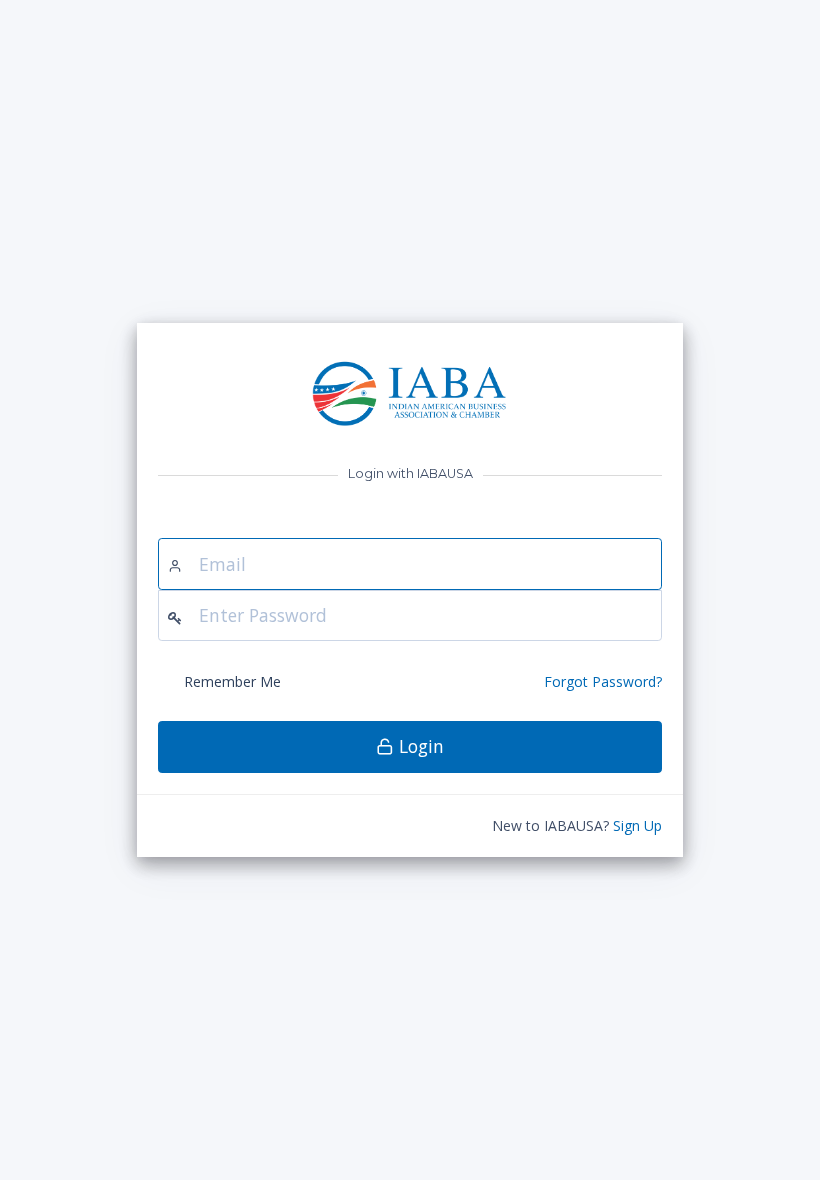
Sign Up (637, 825)
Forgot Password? (603, 681)
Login (419, 746)
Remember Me (232, 681)
